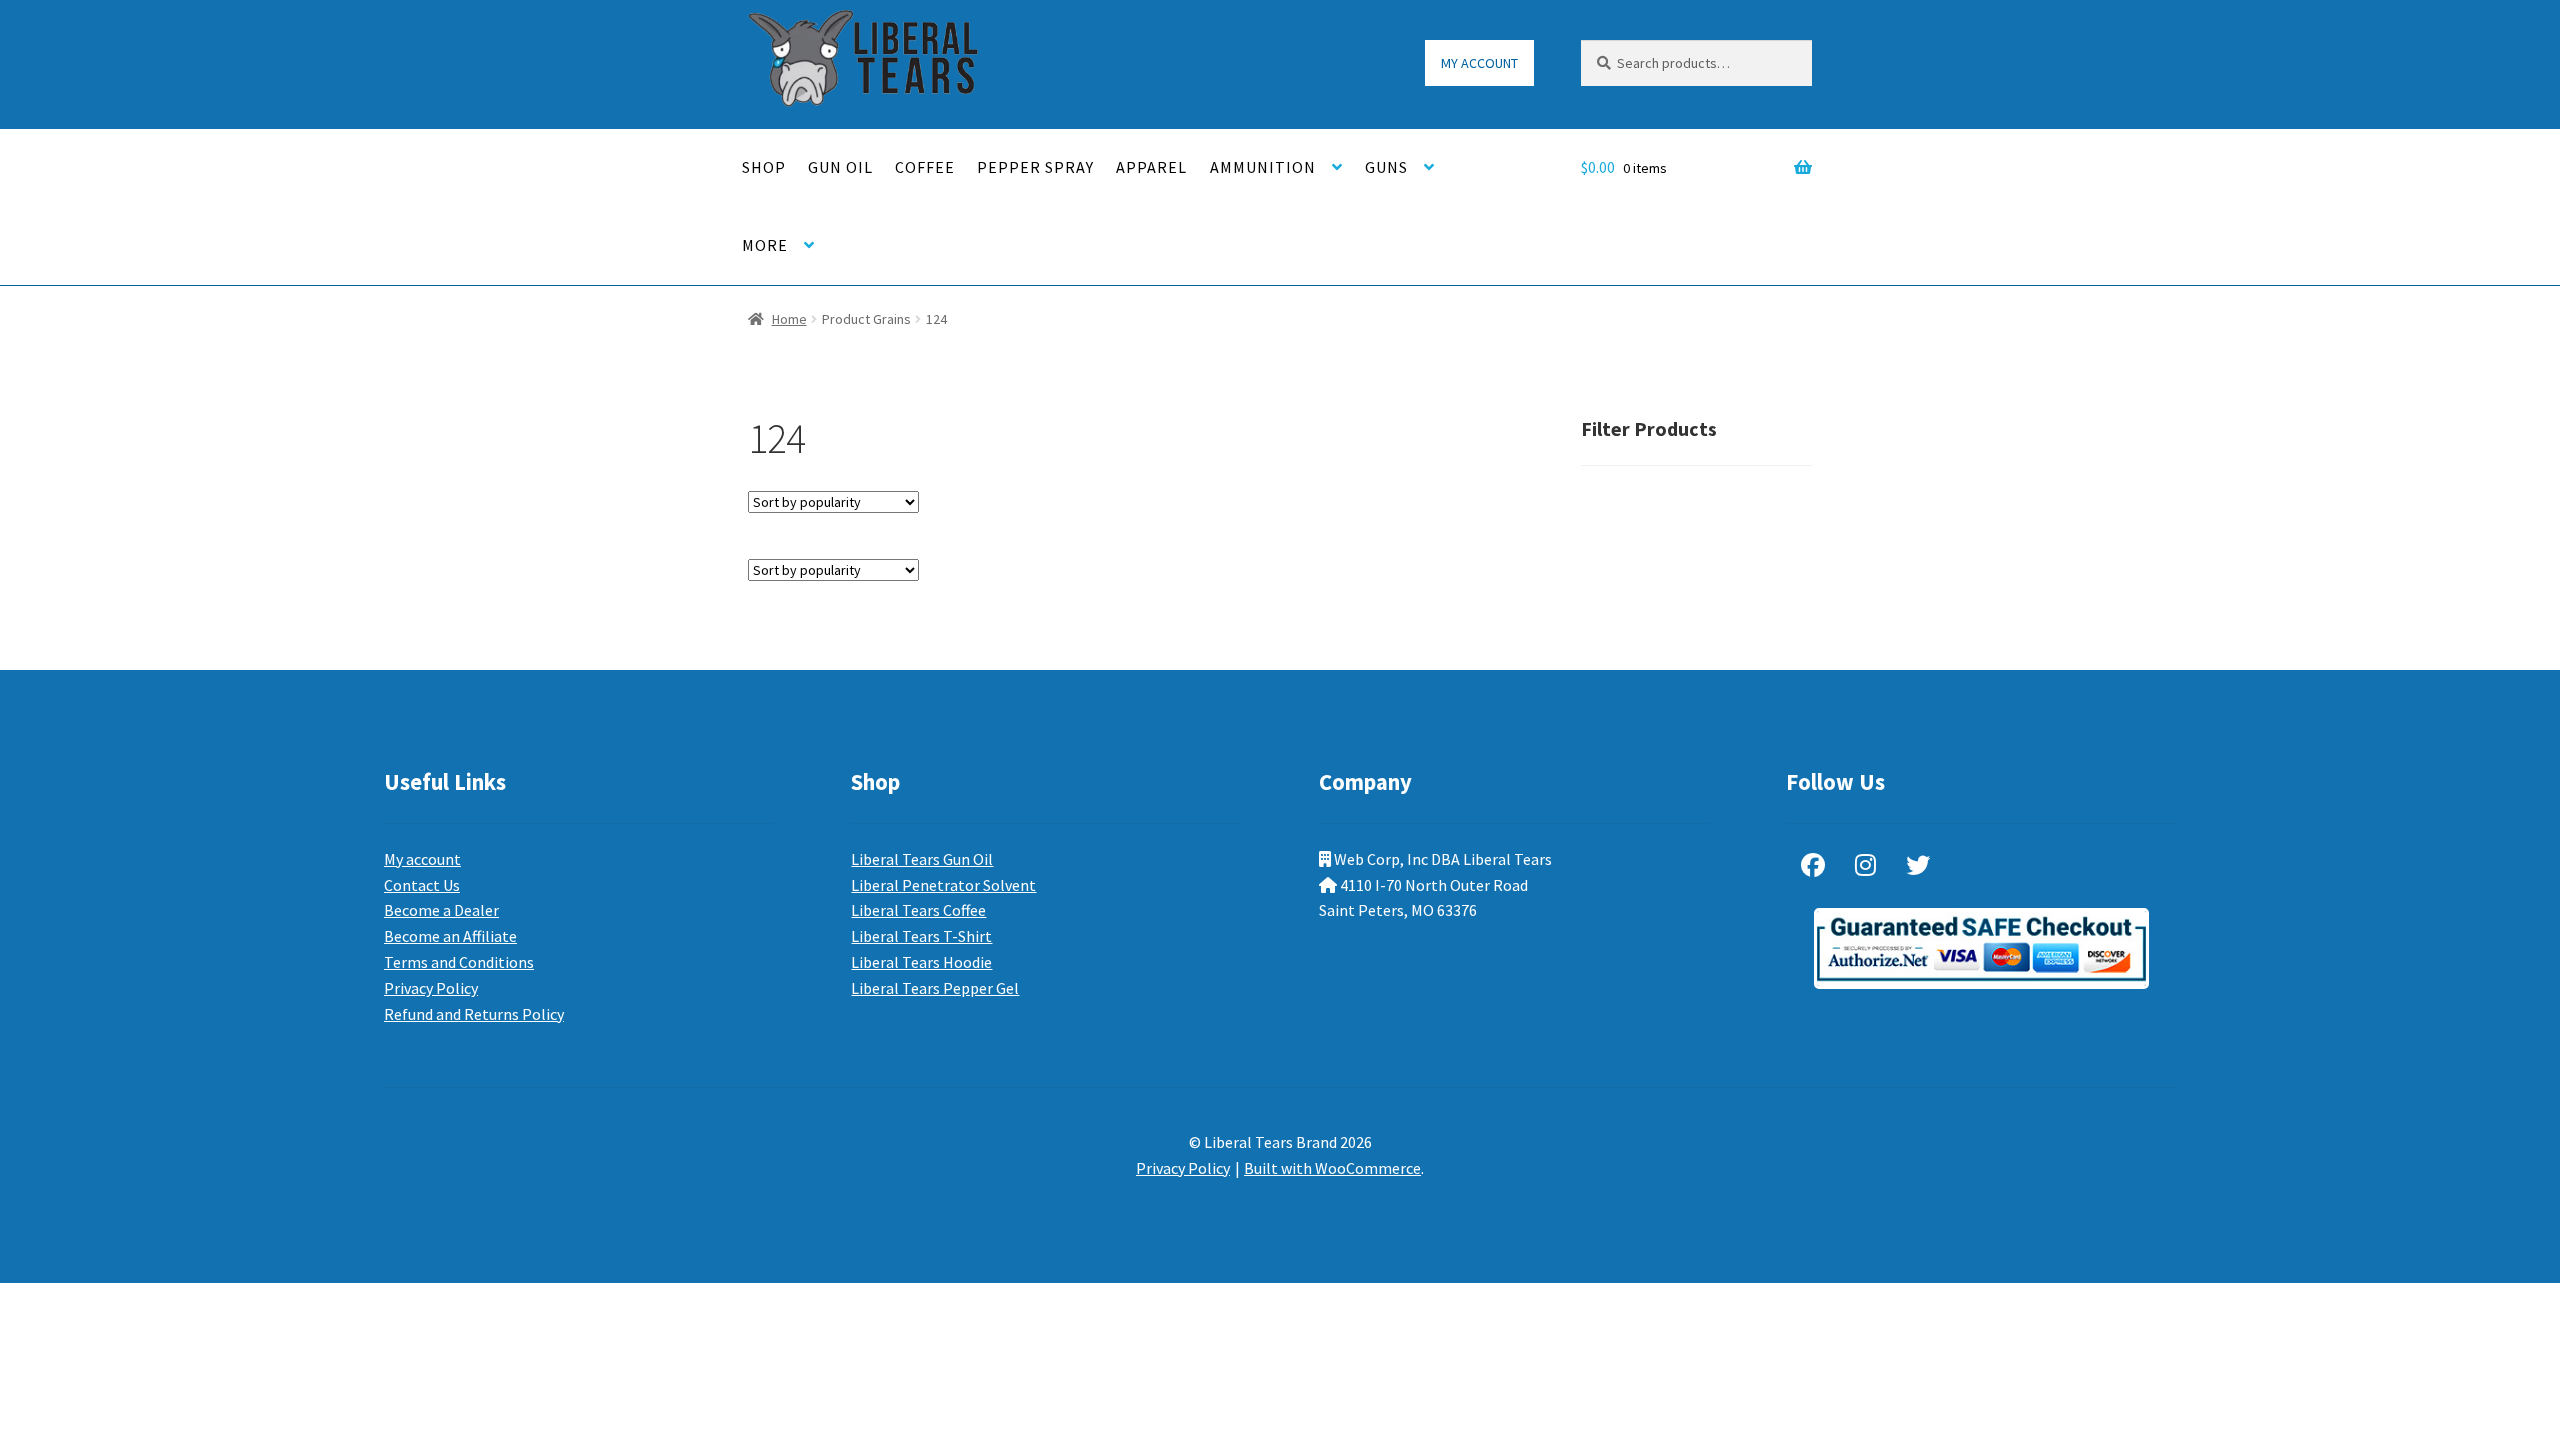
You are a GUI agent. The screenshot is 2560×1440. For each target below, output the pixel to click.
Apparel (1151, 167)
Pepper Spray (1035, 167)
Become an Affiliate (450, 936)
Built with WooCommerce (1332, 1168)
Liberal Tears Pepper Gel (935, 988)
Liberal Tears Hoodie (921, 962)
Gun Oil (840, 167)
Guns (1386, 167)
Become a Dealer (441, 910)
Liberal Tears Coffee (918, 910)
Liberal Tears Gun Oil (922, 859)
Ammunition (1263, 167)
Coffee (925, 167)
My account (1479, 63)
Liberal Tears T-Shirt (921, 936)
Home (789, 319)
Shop (764, 167)
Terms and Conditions (459, 962)
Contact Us (422, 885)
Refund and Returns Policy (474, 1014)
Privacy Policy (431, 988)
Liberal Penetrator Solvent (943, 885)
